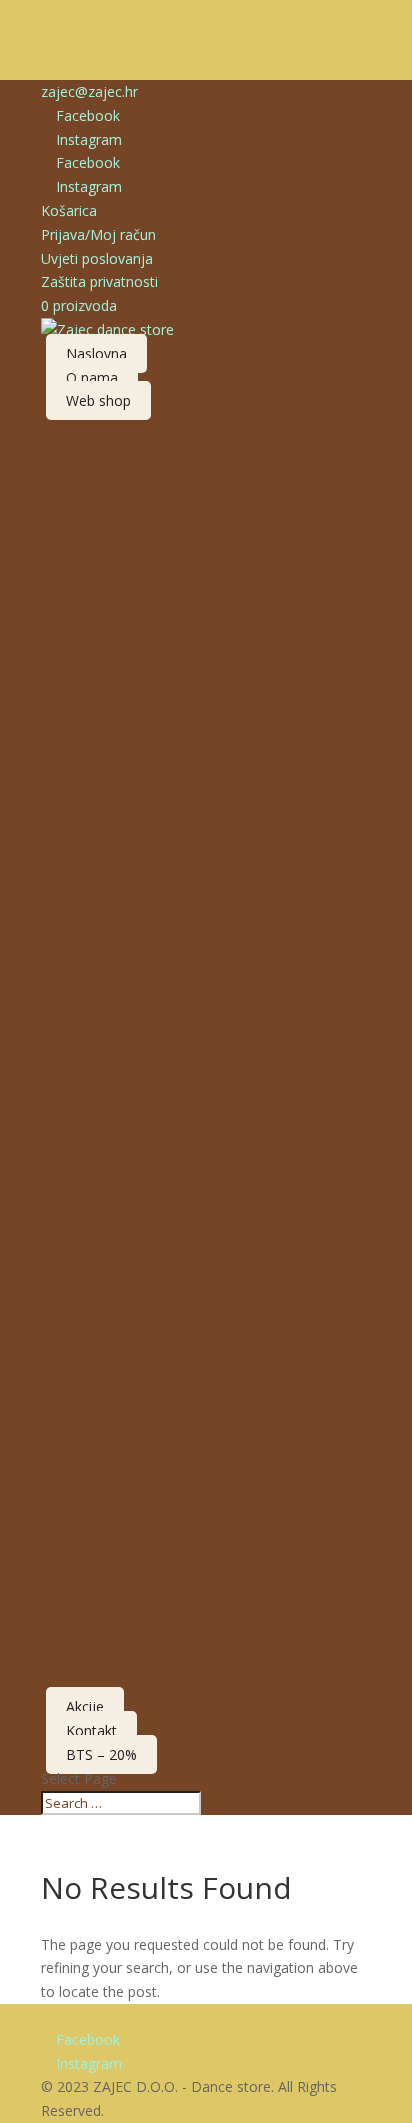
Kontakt (91, 1730)
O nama (92, 377)
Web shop (98, 400)
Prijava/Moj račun (98, 234)
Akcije (85, 1706)
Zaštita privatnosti (99, 281)
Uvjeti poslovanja (97, 258)
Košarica (69, 210)
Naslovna (96, 353)
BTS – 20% (101, 1754)
